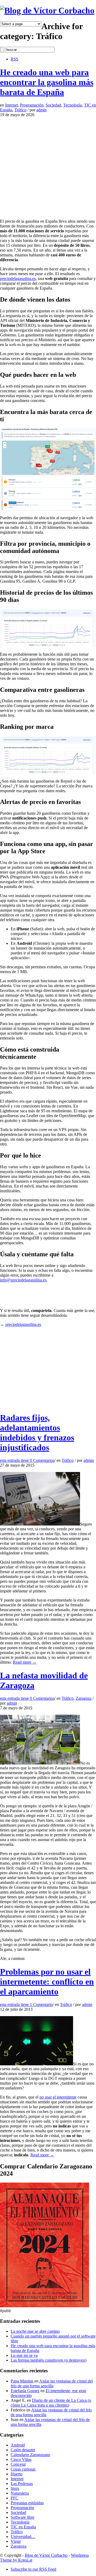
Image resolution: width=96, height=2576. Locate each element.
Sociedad (53, 105)
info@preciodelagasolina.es (23, 1280)
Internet (11, 105)
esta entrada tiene (27, 1460)
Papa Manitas (22, 2381)
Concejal (18, 2464)
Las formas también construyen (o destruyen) (49, 2360)
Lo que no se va (24, 2355)
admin (41, 110)
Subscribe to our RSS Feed (33, 2569)
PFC (15, 2498)
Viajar (16, 2541)
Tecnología (73, 105)
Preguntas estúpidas (27, 2503)
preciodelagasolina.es (18, 278)
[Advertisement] (48, 165)
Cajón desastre (23, 2450)
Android (18, 2445)
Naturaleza (20, 2493)
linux (15, 2488)
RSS (15, 59)
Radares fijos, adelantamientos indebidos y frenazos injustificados (37, 1433)
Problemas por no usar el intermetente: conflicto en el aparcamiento (47, 1982)
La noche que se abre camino (35, 2331)
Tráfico (20, 110)
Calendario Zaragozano (30, 2455)
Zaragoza (84, 1698)
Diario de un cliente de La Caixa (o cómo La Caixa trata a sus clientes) (51, 2403)
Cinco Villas (21, 2459)
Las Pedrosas (22, 2484)
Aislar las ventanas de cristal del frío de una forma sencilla (52, 2383)
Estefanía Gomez (25, 2391)
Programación (32, 105)
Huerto (17, 2474)
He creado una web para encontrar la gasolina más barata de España (47, 82)
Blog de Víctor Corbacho (46, 2555)
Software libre (23, 2517)
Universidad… (23, 2537)
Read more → (25, 1662)
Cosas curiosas (23, 2469)
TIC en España (23, 2527)
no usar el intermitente (58, 2097)
